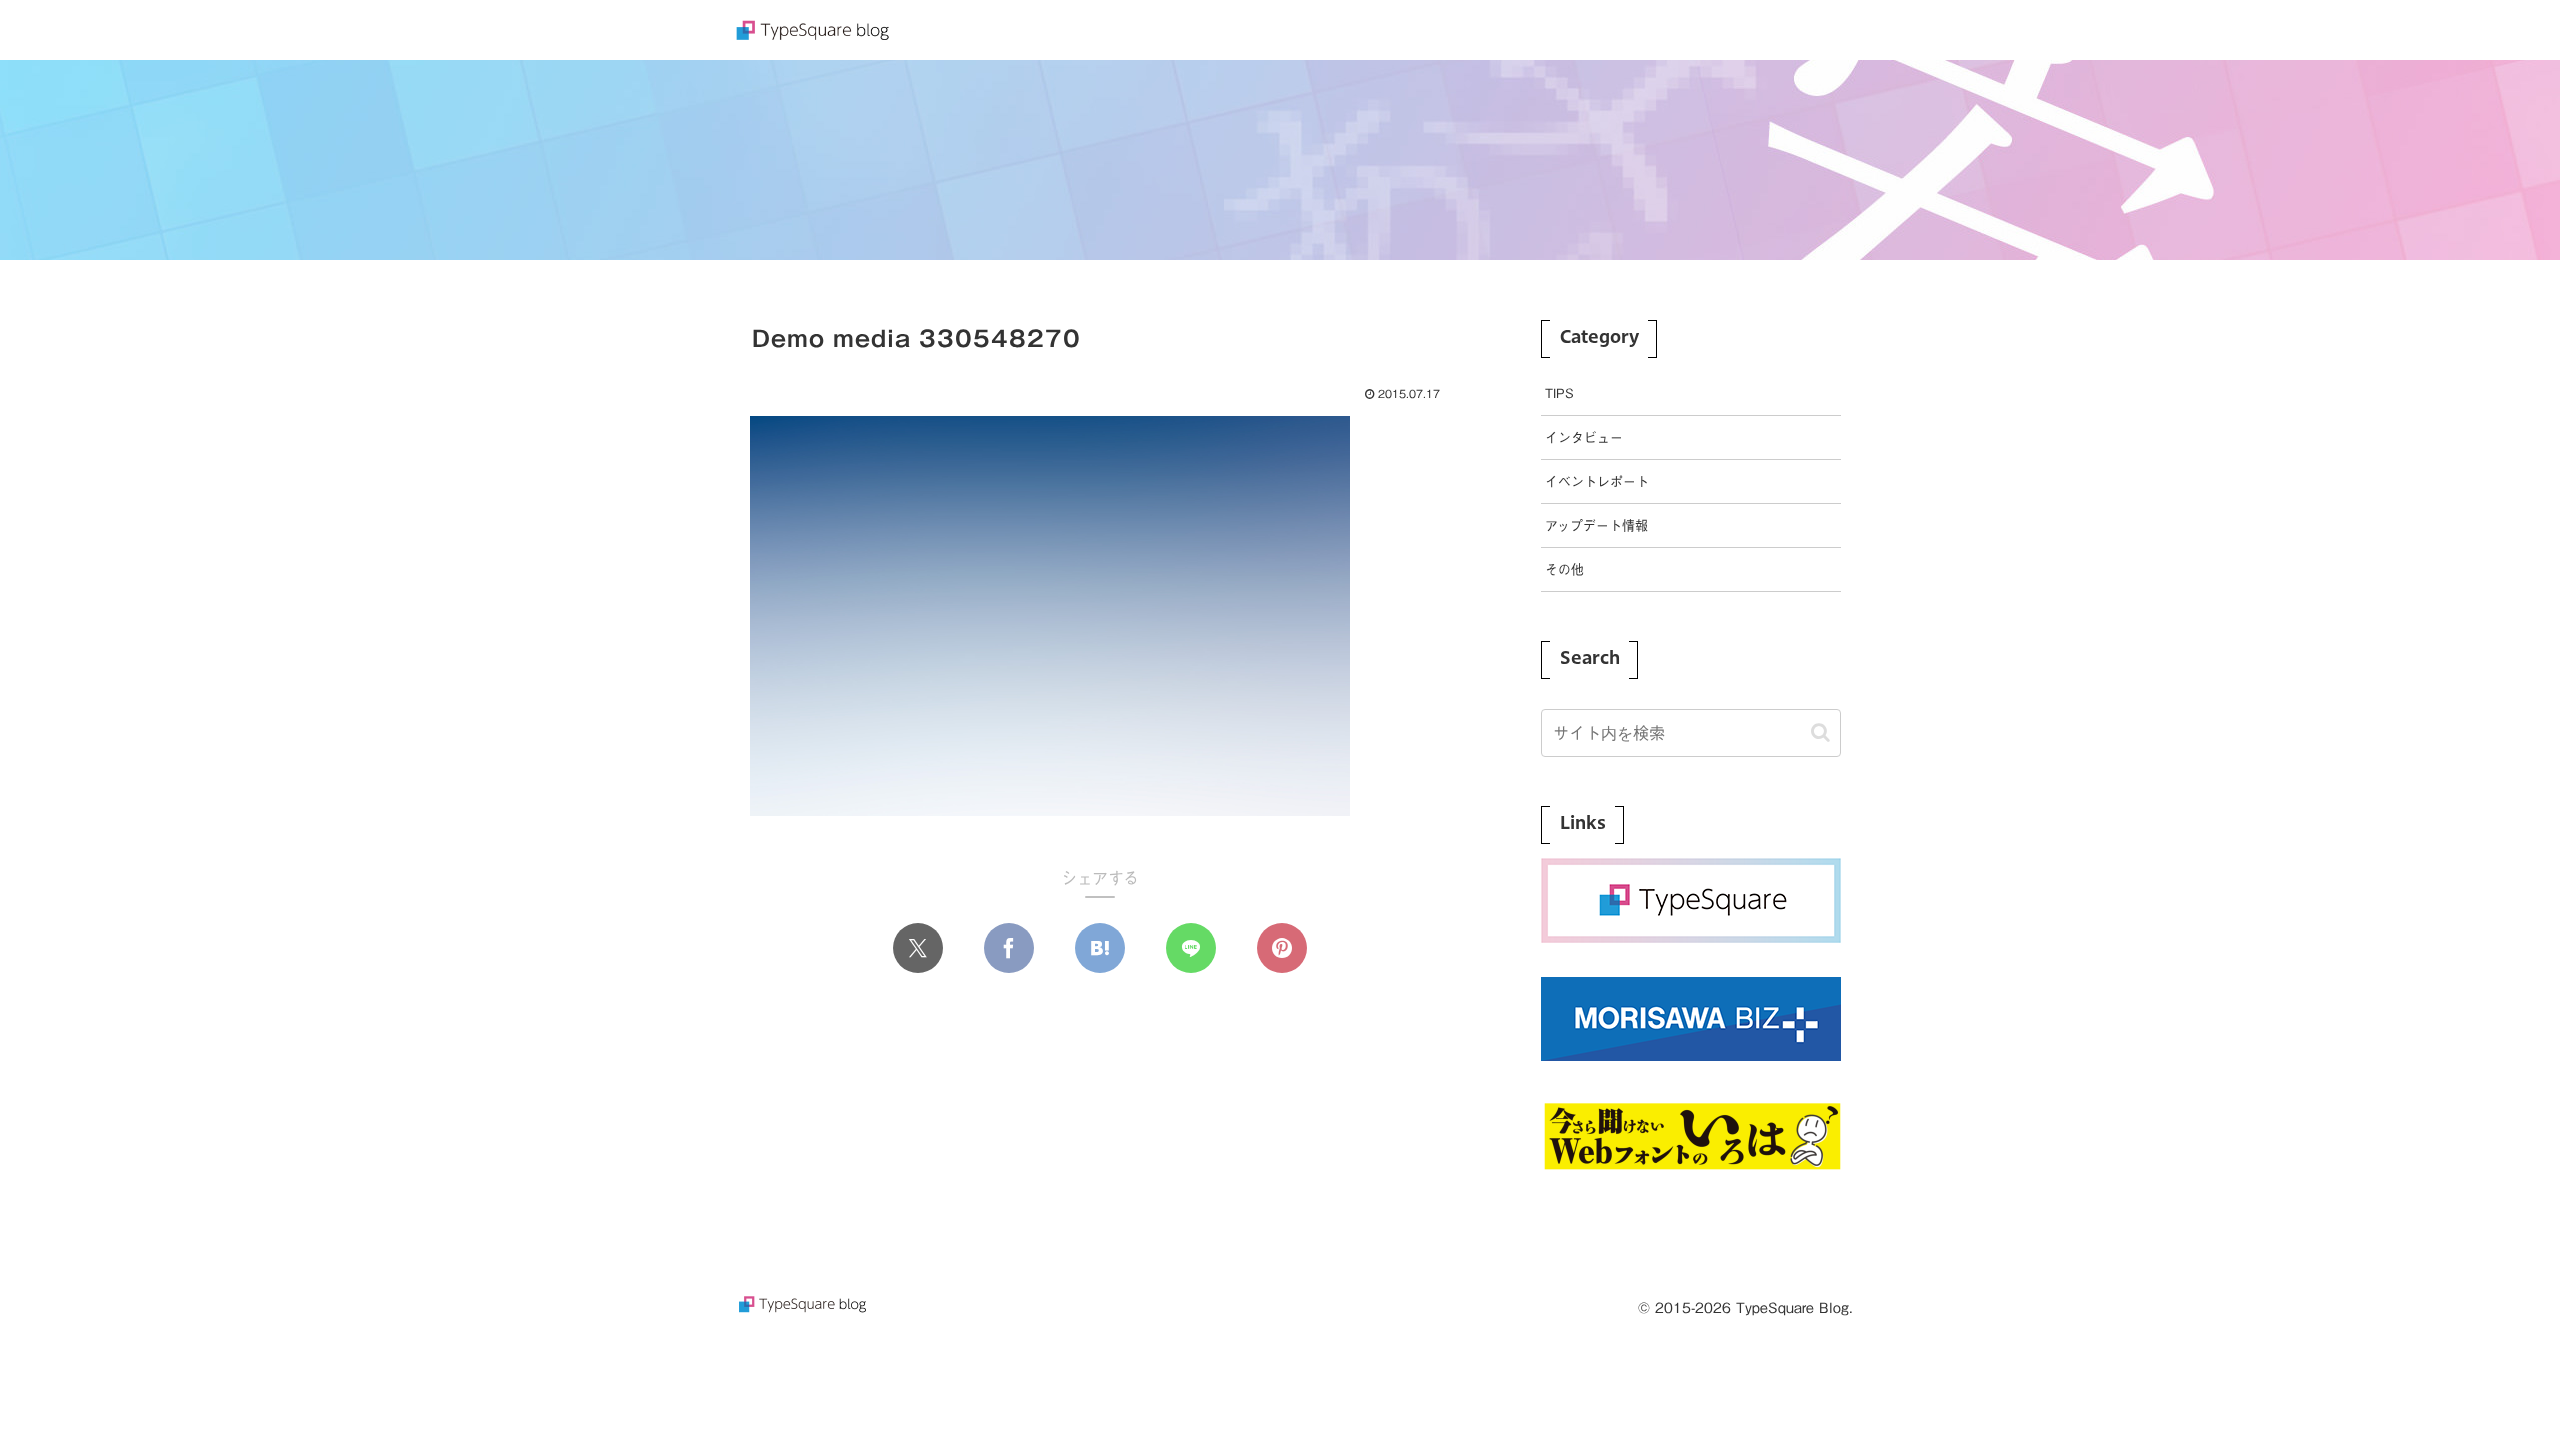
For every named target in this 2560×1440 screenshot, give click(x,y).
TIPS (1559, 393)
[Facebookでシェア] (1009, 948)
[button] (1820, 732)
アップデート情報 (1596, 525)
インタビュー (1584, 437)
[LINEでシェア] (1191, 948)
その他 (1564, 569)
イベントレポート (1597, 481)
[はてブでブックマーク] (1100, 948)
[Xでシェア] (918, 948)
